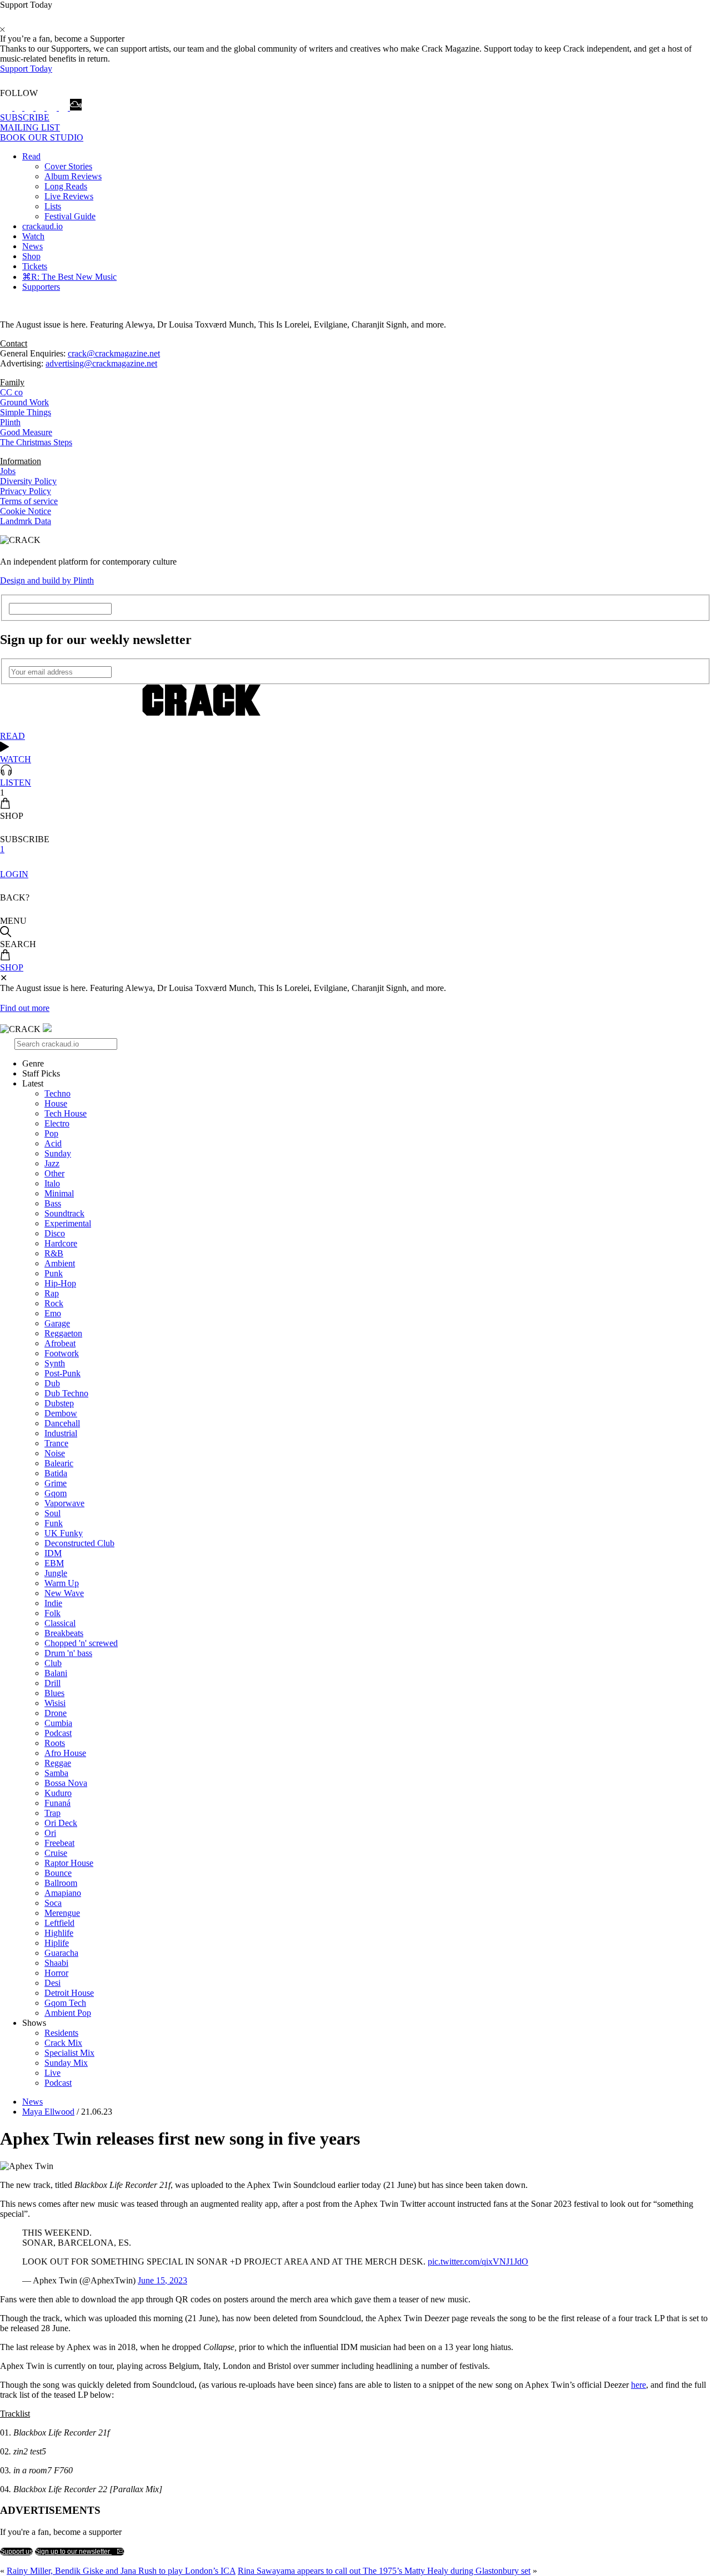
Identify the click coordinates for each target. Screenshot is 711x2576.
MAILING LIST (30, 127)
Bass (53, 1203)
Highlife (59, 1933)
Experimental (68, 1223)
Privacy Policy (26, 491)
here (639, 2385)
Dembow (61, 1413)
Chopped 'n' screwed (81, 1643)
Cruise (56, 1853)
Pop (51, 1133)
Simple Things (26, 412)
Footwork (62, 1353)
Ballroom (61, 1883)
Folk (52, 1613)
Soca (53, 1903)
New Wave (64, 1593)
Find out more (25, 1008)
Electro (57, 1123)
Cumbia (58, 1723)
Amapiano (63, 1893)
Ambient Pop (68, 2013)
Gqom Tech (65, 2003)
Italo (52, 1183)
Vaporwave (64, 1503)
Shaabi (56, 1963)
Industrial (61, 1433)
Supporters (41, 287)
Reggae (58, 1763)
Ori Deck (61, 1823)
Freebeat (59, 1843)
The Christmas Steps (36, 442)
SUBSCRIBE (25, 117)
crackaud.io (42, 226)
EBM (54, 1563)
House (56, 1103)
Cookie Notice (26, 511)
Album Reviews (73, 176)
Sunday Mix (66, 2063)
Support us (16, 2552)
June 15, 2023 (162, 2280)
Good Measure (26, 432)
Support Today (26, 69)
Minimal (59, 1193)
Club (53, 1663)
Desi (52, 1983)
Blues (54, 1693)
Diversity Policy (28, 481)
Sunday (58, 1153)
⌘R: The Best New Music (69, 277)
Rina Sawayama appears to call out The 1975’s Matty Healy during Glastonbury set (384, 2571)
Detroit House (69, 1993)
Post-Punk (62, 1373)
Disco (55, 1233)
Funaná (57, 1803)
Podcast (58, 1733)
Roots (55, 1743)
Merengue (62, 1913)
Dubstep (59, 1403)
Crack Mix (63, 2043)
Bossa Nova (66, 1783)
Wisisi (55, 1703)
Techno (57, 1093)
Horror (56, 1973)
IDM (53, 1553)
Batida (56, 1473)
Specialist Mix (69, 2053)
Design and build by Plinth (47, 580)
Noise (55, 1453)
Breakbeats (64, 1633)
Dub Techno (66, 1393)
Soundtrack (64, 1213)
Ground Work (24, 402)
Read (31, 156)
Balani (56, 1673)
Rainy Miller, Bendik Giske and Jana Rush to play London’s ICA (121, 2571)
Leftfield (59, 1923)
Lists (53, 206)
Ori (50, 1833)
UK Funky (64, 1533)
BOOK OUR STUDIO (42, 137)
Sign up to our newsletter (73, 2552)
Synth (55, 1363)
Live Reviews (69, 196)
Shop (31, 256)
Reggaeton (63, 1333)
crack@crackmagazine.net (114, 353)
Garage (57, 1323)
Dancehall (62, 1423)
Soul (52, 1513)
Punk (54, 1273)
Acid (53, 1143)
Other (54, 1173)
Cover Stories (68, 166)
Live (52, 2073)
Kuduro (58, 1793)
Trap (52, 1813)
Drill (52, 1683)
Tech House (66, 1113)
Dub (52, 1383)
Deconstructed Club (79, 1543)
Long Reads (66, 186)
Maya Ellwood (48, 2112)
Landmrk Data (26, 521)
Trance (56, 1443)
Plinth (10, 422)
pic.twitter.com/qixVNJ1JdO (478, 2261)
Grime (56, 1483)
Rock (54, 1303)
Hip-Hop (60, 1283)
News (32, 246)
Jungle (56, 1573)
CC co (11, 392)
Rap (52, 1293)
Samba (56, 1773)
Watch (33, 236)
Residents (61, 2033)
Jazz (52, 1163)
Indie (53, 1603)
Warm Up (62, 1583)
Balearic (59, 1463)
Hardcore (61, 1243)
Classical (60, 1623)
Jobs (8, 471)
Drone (56, 1713)
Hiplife (57, 1943)
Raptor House (69, 1863)
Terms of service (29, 501)
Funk (54, 1523)
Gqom (56, 1493)
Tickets (35, 266)
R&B (54, 1253)
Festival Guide (70, 216)
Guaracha (61, 1953)
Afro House (65, 1753)
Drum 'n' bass (68, 1653)
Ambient (60, 1263)
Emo (53, 1313)
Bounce (58, 1873)
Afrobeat (60, 1343)
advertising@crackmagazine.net (101, 363)
